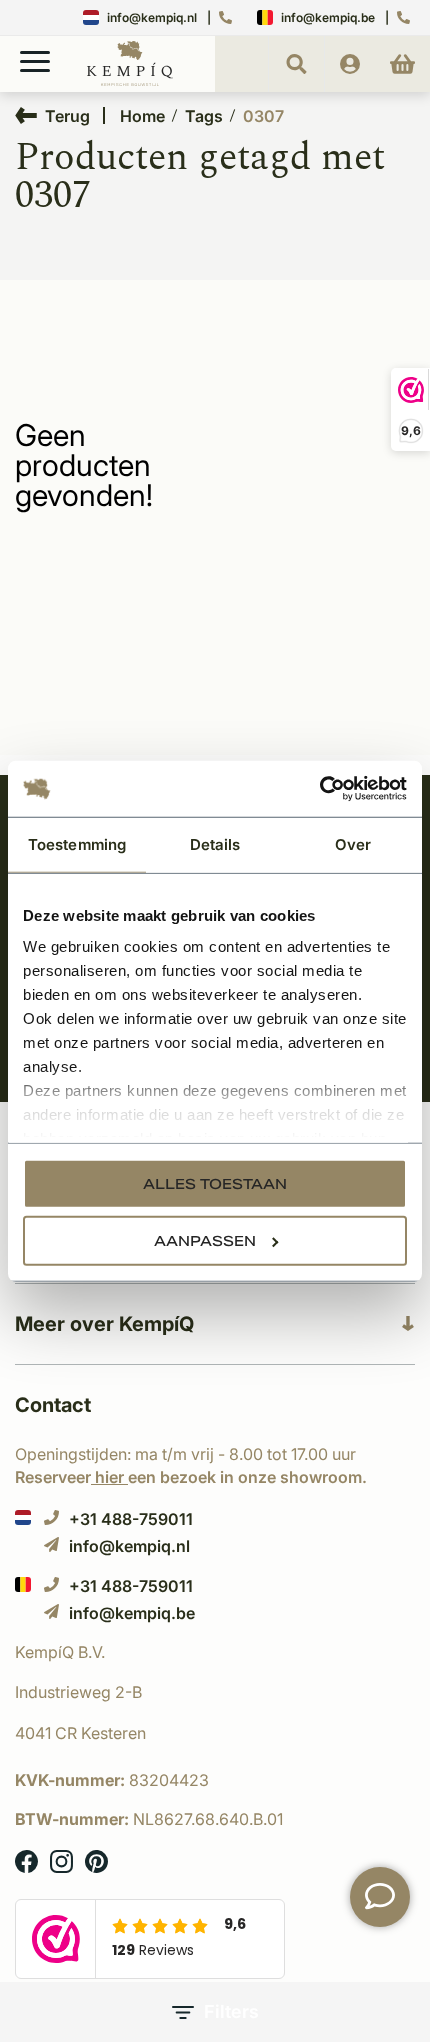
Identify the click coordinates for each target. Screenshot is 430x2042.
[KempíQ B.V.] (215, 1652)
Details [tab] (215, 843)
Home (142, 116)
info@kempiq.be (328, 17)
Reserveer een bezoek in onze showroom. (191, 1477)
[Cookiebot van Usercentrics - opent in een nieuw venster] (319, 789)
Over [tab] (353, 843)
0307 (263, 116)
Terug (67, 115)
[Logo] (130, 82)
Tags (204, 116)
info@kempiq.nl (152, 17)
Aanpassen (205, 1240)
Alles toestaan (215, 1183)
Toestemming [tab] (77, 843)
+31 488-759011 (131, 1518)
